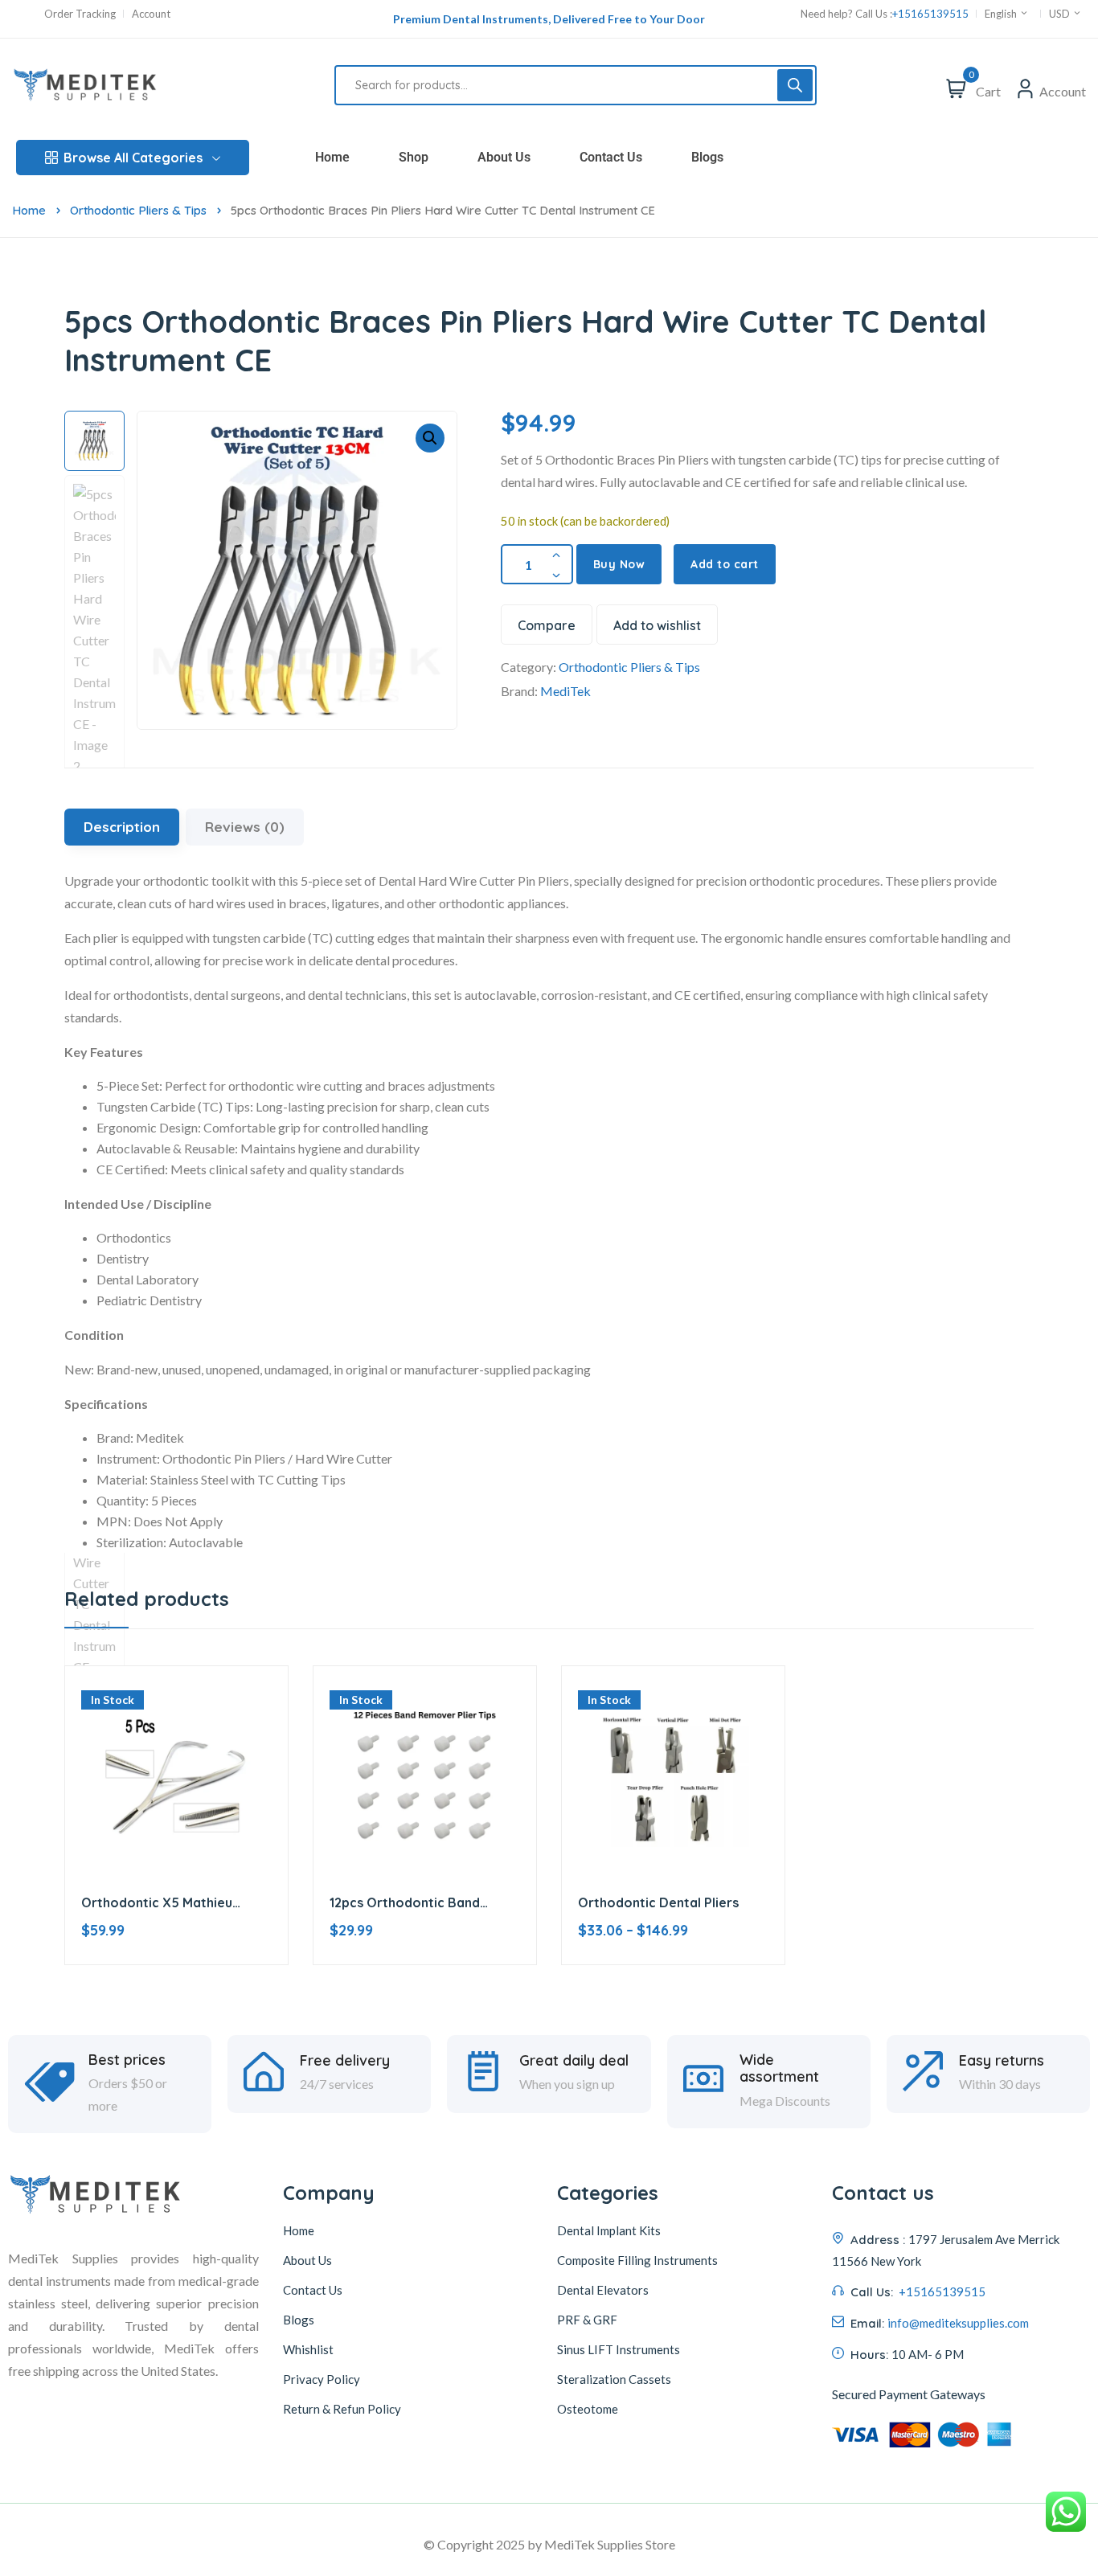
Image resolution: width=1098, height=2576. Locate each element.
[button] (430, 438)
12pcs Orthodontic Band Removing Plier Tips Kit (405, 1903)
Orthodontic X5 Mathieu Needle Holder (157, 1903)
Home (332, 157)
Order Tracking (80, 14)
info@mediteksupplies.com (958, 2323)
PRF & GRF (587, 2320)
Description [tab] (122, 827)
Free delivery (345, 2061)
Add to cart (725, 564)
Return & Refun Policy (342, 2409)
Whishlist (308, 2349)
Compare (547, 625)
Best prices (127, 2060)
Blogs (707, 157)
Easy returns (1002, 2061)
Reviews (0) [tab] (245, 827)
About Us (504, 157)
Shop (414, 157)
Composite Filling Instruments (637, 2260)
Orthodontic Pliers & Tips (138, 210)
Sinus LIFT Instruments (619, 2349)
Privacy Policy (322, 2379)
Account (151, 14)
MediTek (565, 691)
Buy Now (619, 564)
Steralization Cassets (614, 2379)
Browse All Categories (133, 158)
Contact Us (611, 157)
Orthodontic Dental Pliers (658, 1902)
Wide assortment (779, 2068)
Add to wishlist (657, 625)
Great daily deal (574, 2061)
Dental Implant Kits (609, 2230)
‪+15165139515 (930, 14)
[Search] (795, 85)
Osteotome (588, 2409)
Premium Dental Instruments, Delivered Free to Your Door (549, 19)
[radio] (633, 1980)
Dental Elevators (603, 2290)
